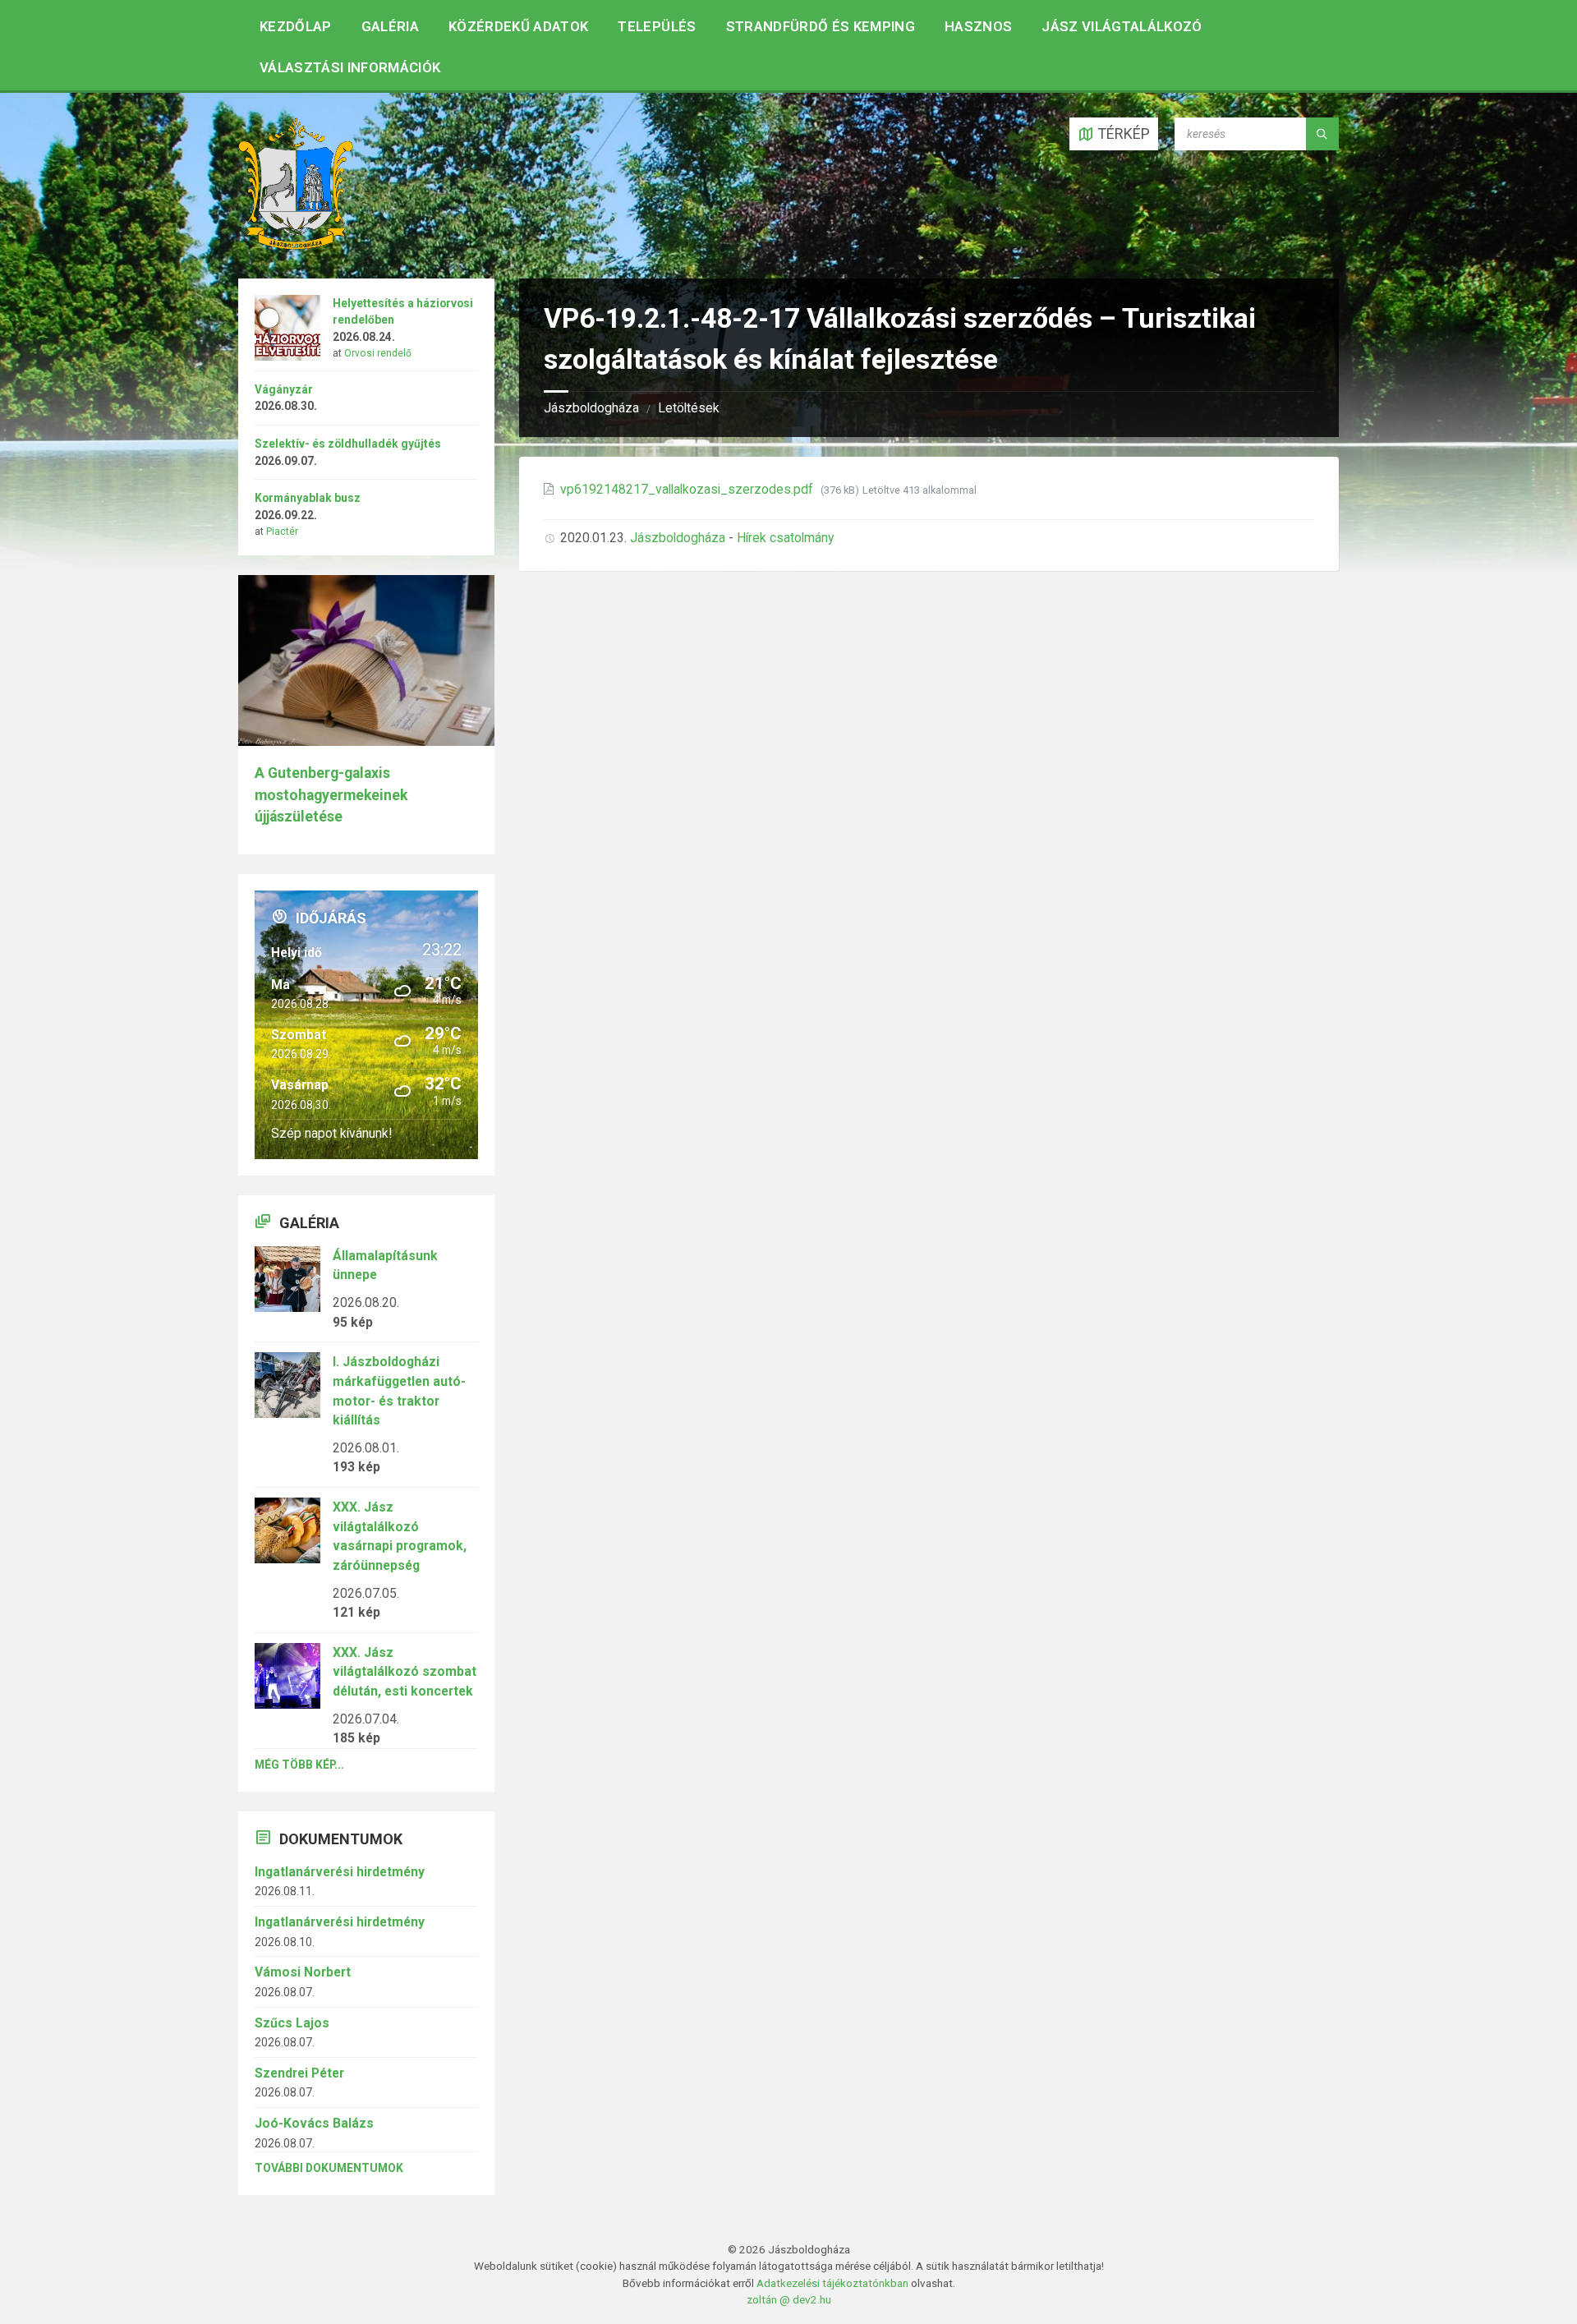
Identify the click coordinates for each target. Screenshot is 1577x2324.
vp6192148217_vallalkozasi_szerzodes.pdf (688, 489)
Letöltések (689, 408)
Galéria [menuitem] (390, 26)
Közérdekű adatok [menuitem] (518, 26)
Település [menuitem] (657, 26)
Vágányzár (284, 389)
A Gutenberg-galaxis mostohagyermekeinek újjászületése (331, 795)
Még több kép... (299, 1765)
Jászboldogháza (591, 408)
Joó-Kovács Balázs (314, 2123)
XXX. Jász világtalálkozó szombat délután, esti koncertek (405, 1672)
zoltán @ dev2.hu (789, 2299)
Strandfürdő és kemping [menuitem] (821, 26)
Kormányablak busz (308, 498)
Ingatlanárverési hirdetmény (340, 1872)
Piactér (282, 532)
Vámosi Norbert (303, 1972)
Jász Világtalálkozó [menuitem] (1122, 26)
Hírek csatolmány (785, 538)
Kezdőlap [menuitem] (296, 26)
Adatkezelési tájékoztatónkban (832, 2283)
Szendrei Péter (299, 2073)
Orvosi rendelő (378, 353)
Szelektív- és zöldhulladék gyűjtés (348, 444)
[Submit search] (1322, 134)
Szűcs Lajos (292, 2023)
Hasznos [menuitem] (978, 26)
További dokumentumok (329, 2168)
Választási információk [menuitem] (350, 67)
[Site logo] (296, 244)
